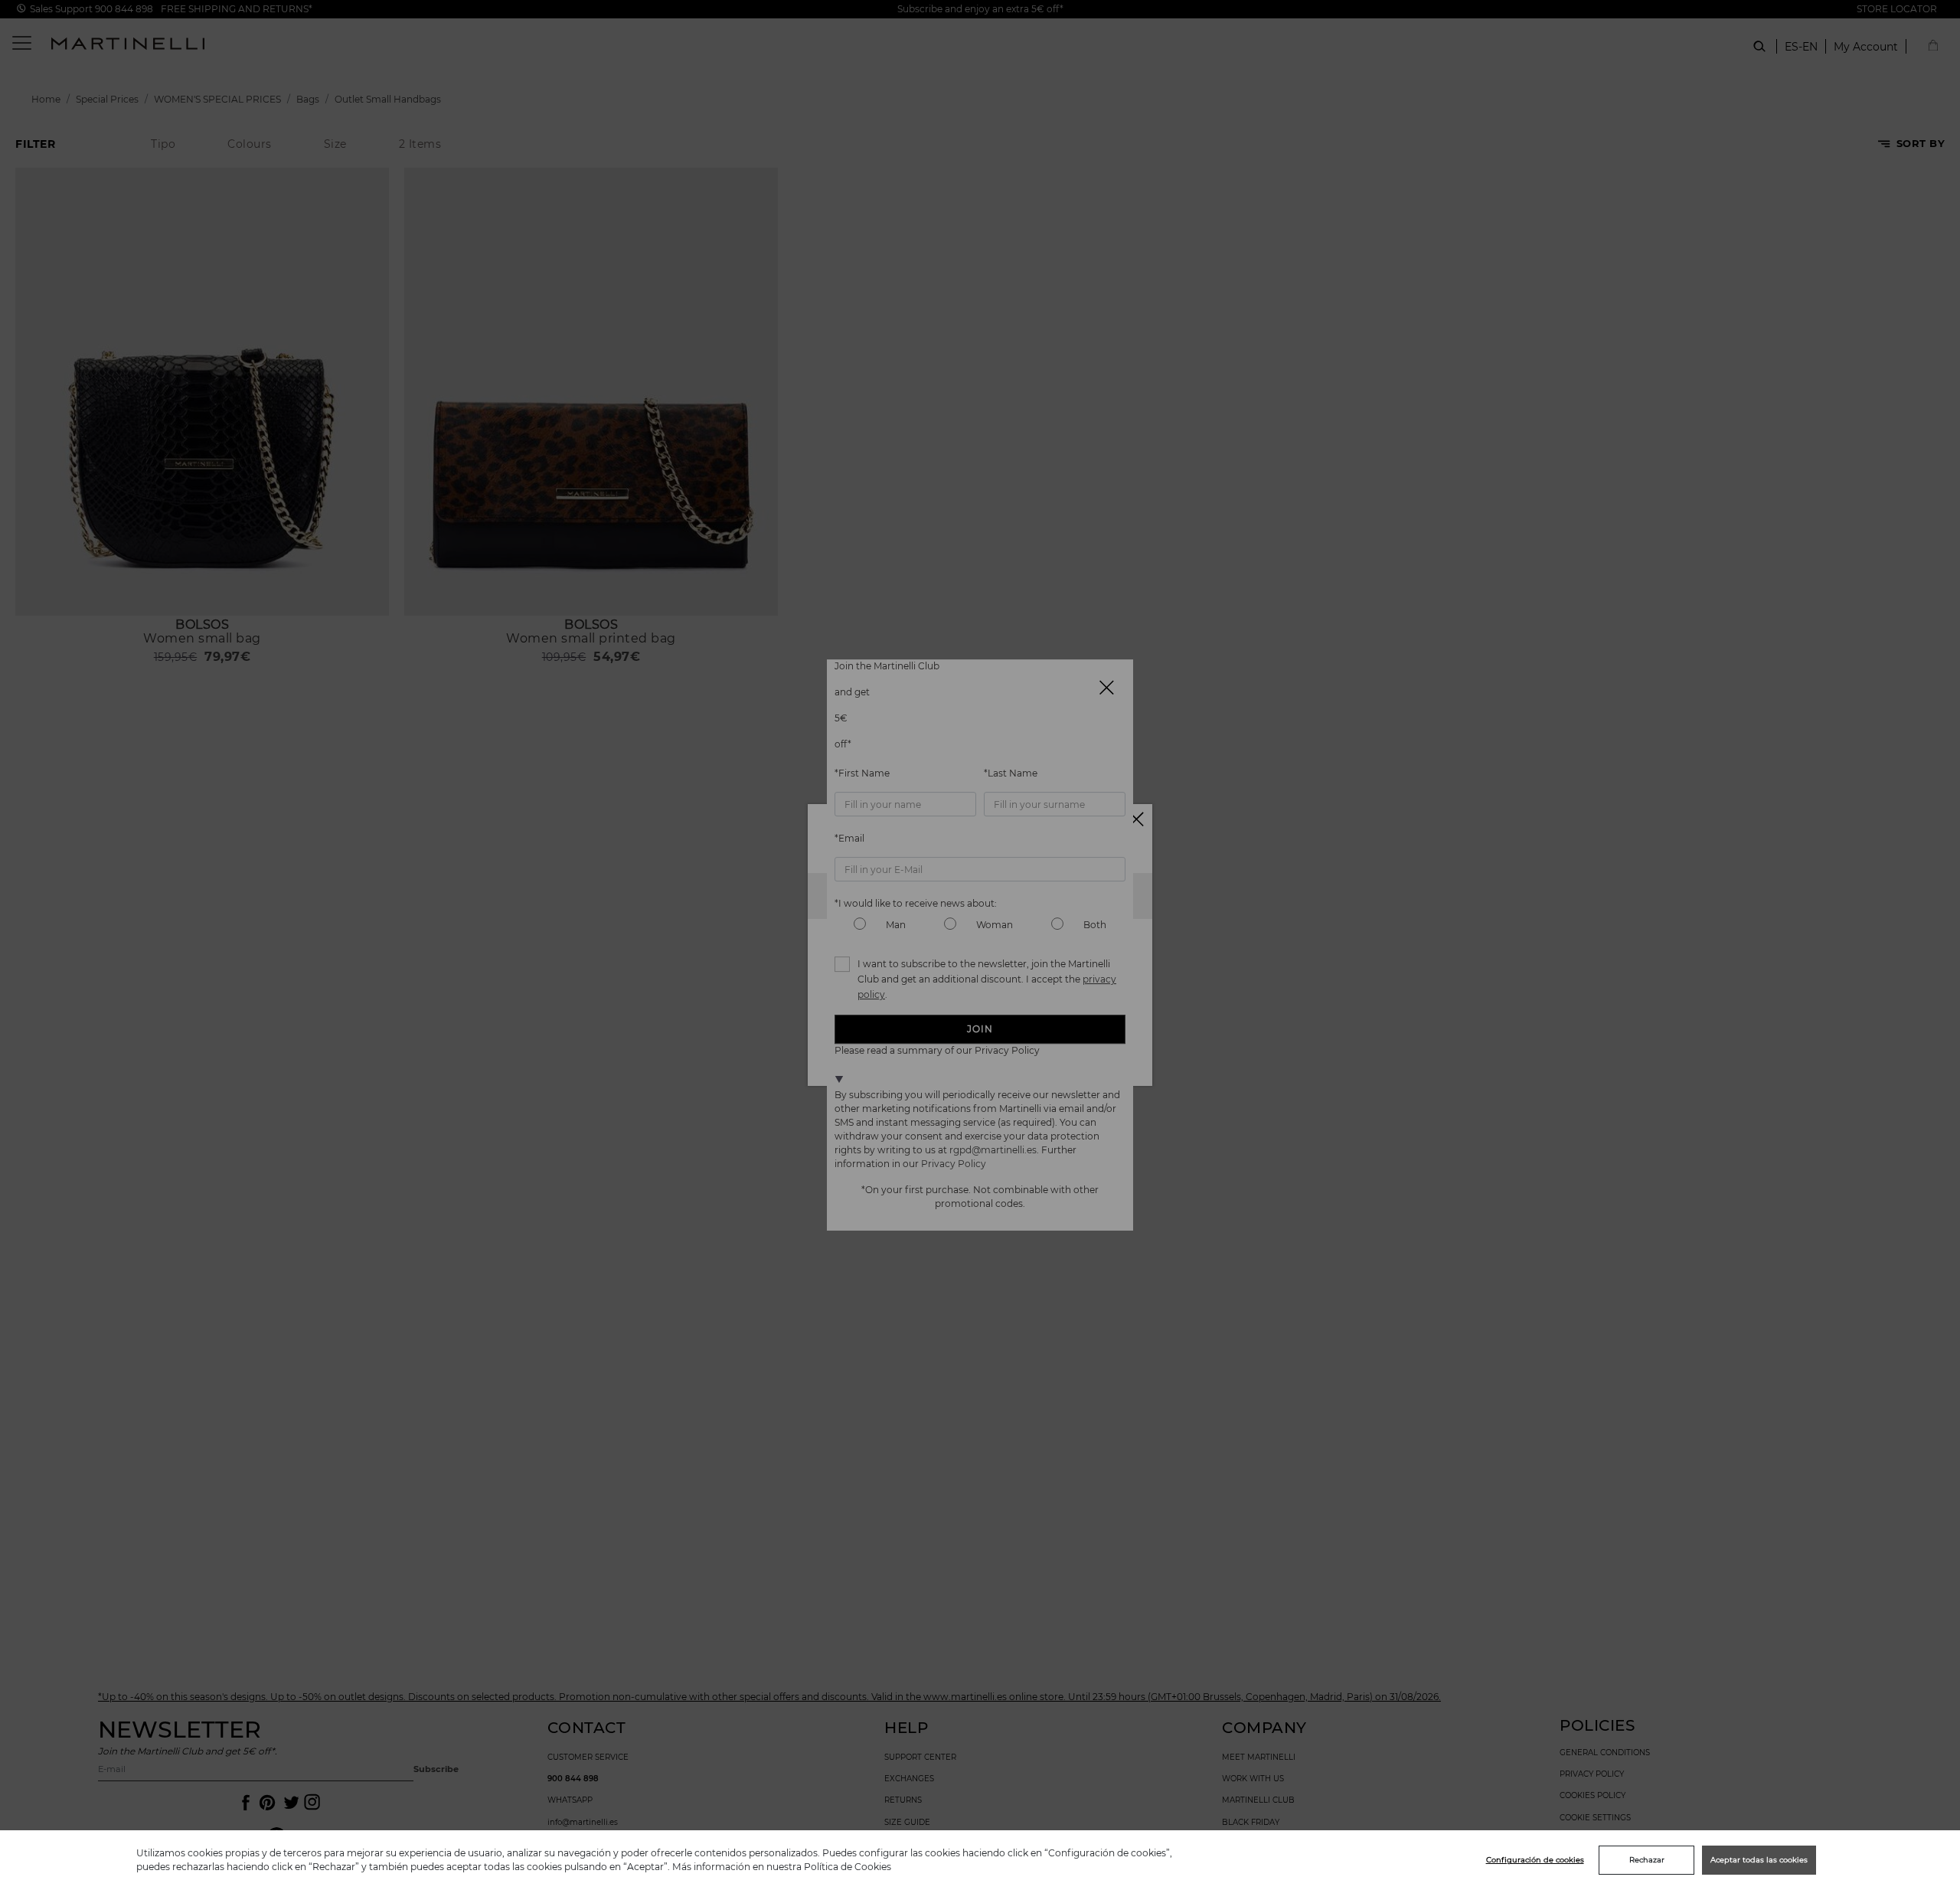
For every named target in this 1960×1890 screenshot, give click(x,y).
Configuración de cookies (1535, 1860)
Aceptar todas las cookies (1759, 1860)
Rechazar (1647, 1860)
